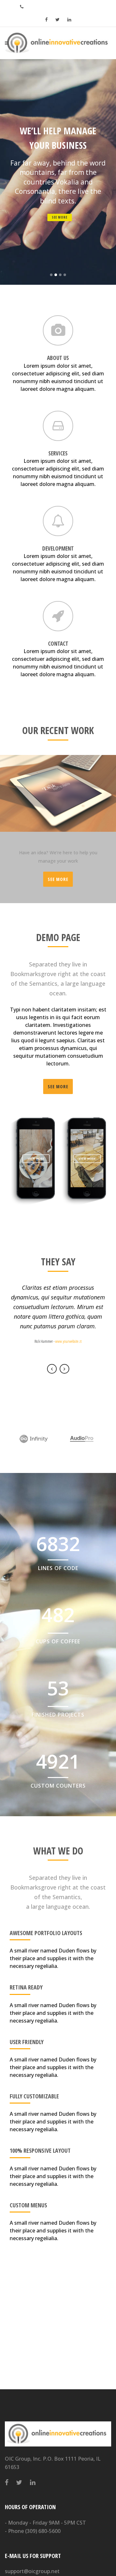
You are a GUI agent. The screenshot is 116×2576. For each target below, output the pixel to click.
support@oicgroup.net (32, 2571)
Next (64, 1369)
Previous (52, 1369)
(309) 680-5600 (43, 2531)
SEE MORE (60, 217)
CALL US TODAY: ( (60, 6)
